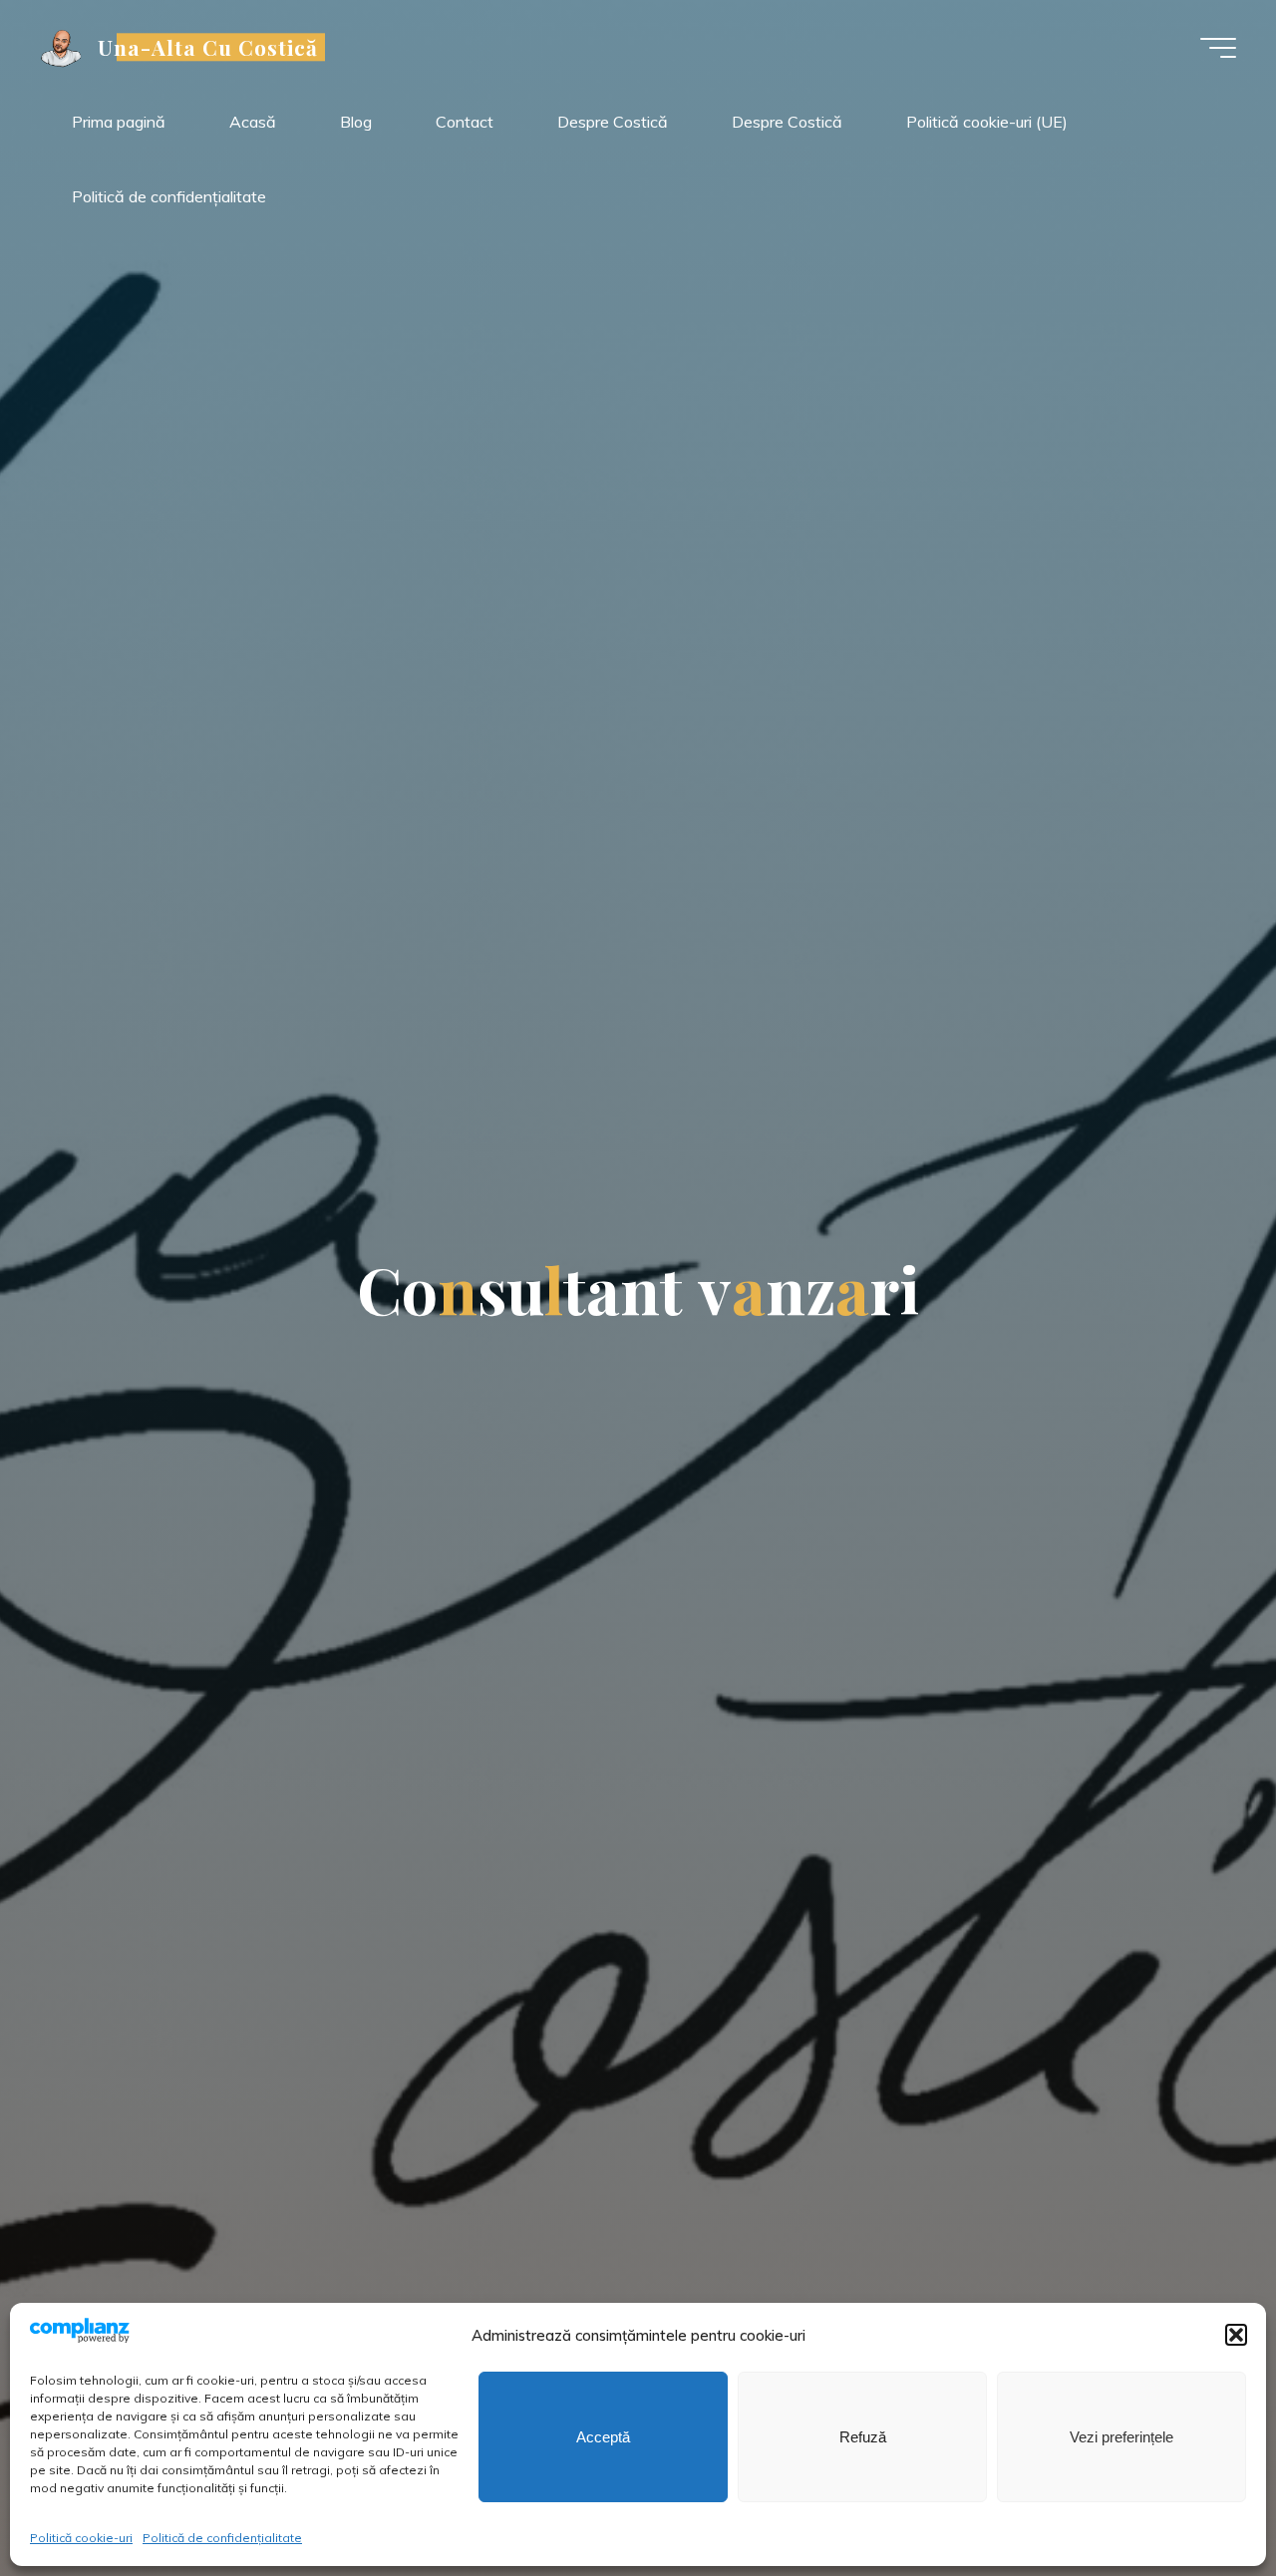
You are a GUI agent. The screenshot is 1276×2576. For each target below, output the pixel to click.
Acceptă (603, 2437)
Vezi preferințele (1121, 2437)
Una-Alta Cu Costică (208, 47)
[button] (1236, 2335)
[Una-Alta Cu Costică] (62, 47)
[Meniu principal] (1218, 48)
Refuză (863, 2437)
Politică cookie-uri (81, 2538)
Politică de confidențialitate (222, 2538)
